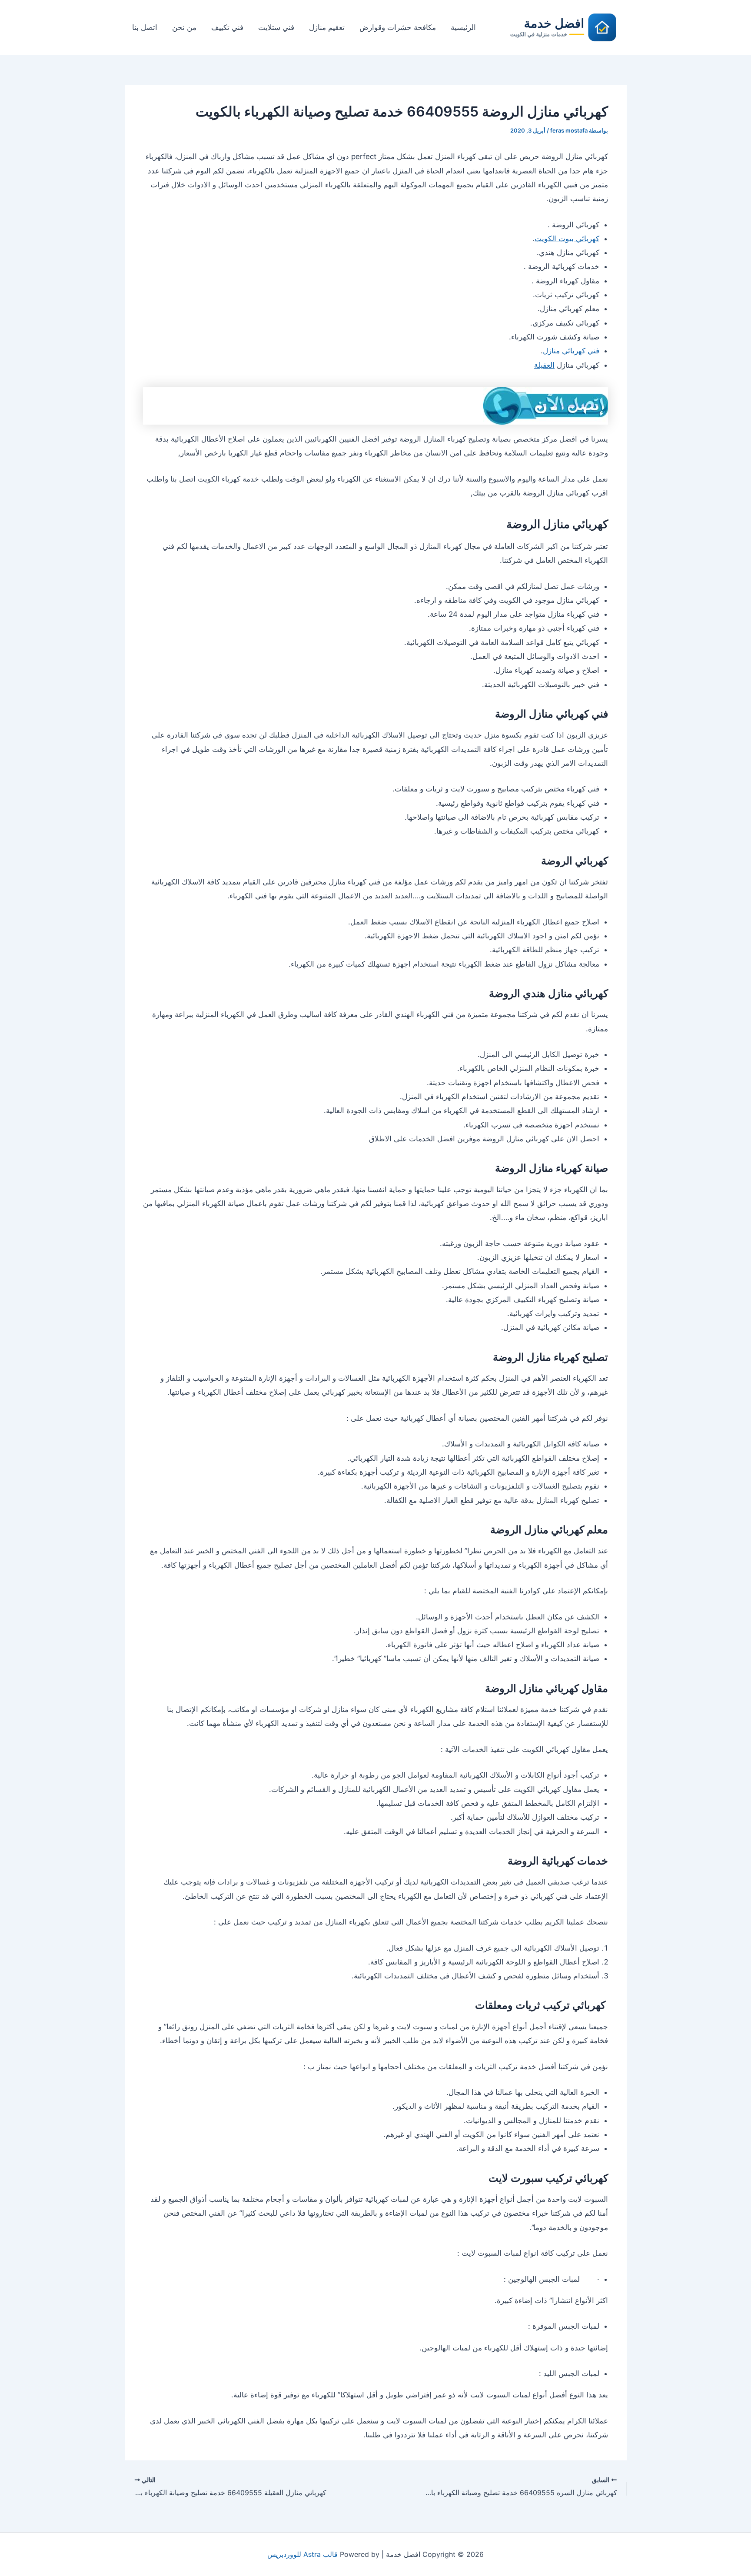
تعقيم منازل (327, 27)
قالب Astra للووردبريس (302, 2554)
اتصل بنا (145, 27)
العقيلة (544, 365)
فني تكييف (227, 27)
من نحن (184, 27)
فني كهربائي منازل (571, 351)
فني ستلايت (276, 27)
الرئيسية (463, 27)
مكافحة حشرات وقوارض (398, 27)
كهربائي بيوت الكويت (567, 239)
